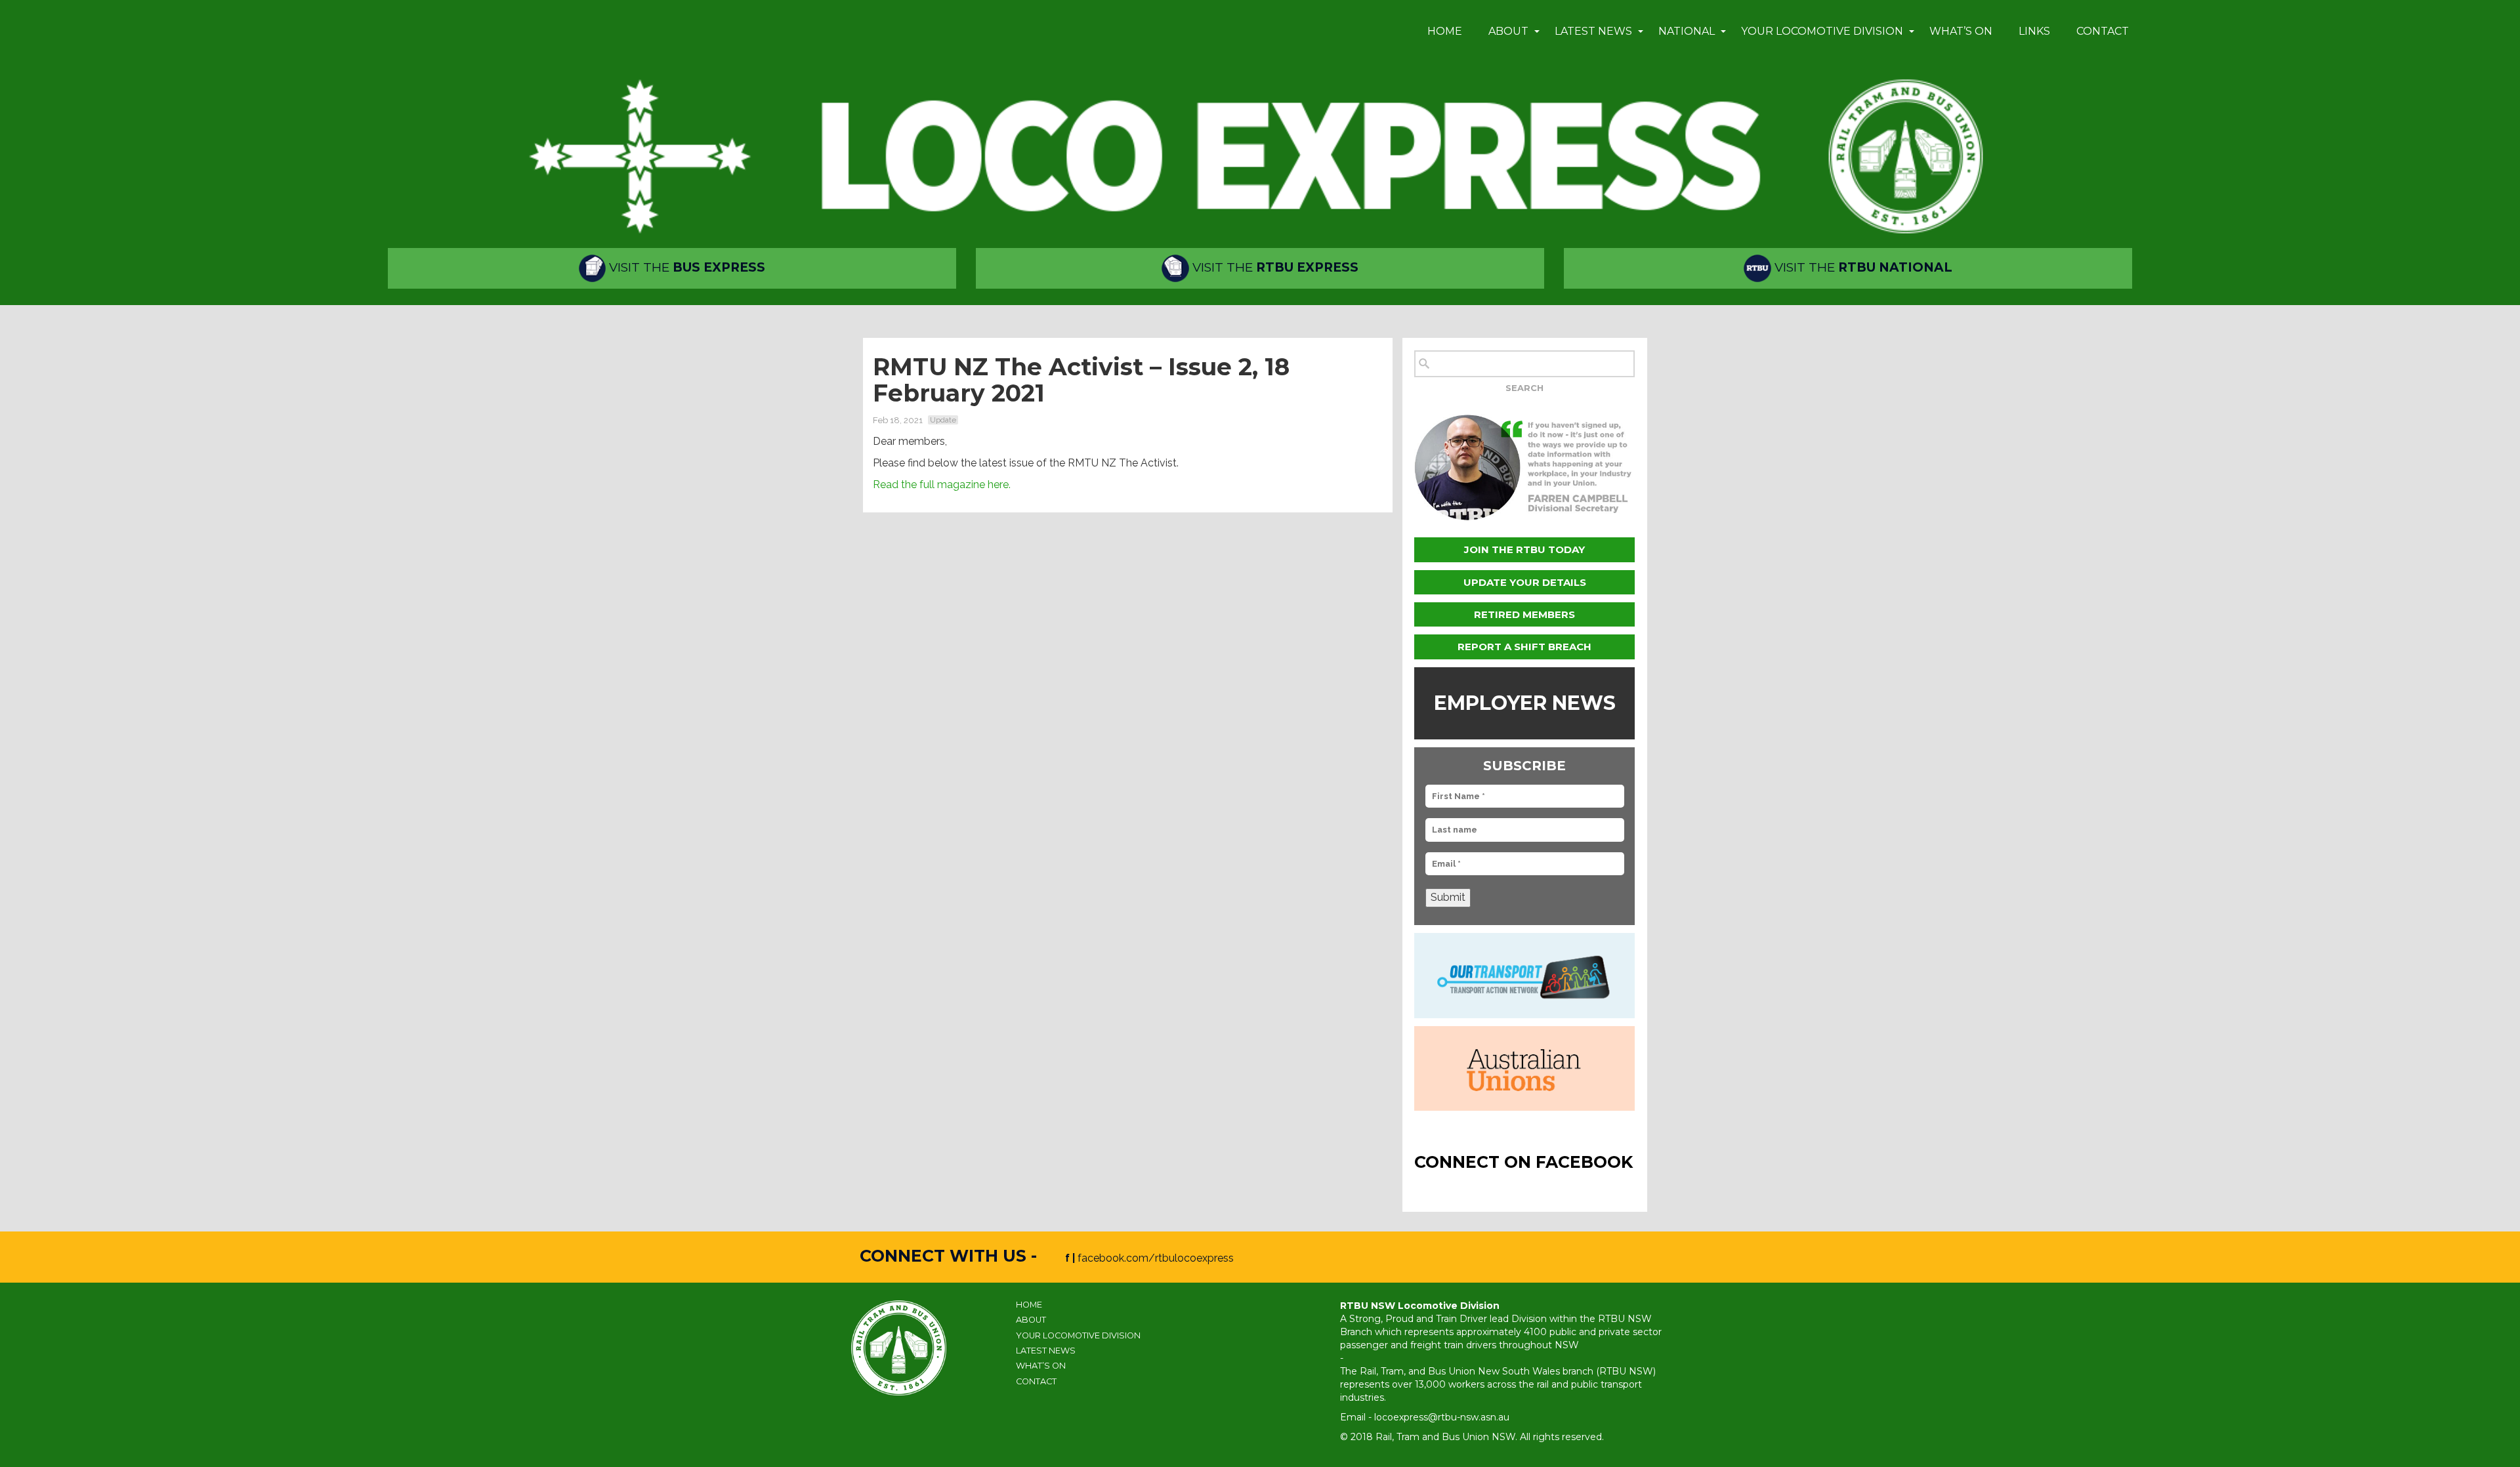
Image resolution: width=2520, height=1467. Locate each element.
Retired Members (1524, 614)
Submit (1448, 897)
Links (2034, 31)
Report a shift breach (1524, 647)
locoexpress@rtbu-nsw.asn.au (1442, 1417)
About (1508, 31)
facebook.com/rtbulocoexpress (1156, 1258)
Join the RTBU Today (1524, 549)
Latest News (1593, 31)
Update (943, 420)
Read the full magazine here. (942, 485)
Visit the (685, 267)
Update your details (1525, 582)
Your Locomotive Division (1822, 31)
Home (1445, 31)
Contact (2103, 31)
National (1687, 31)
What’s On (1961, 31)
